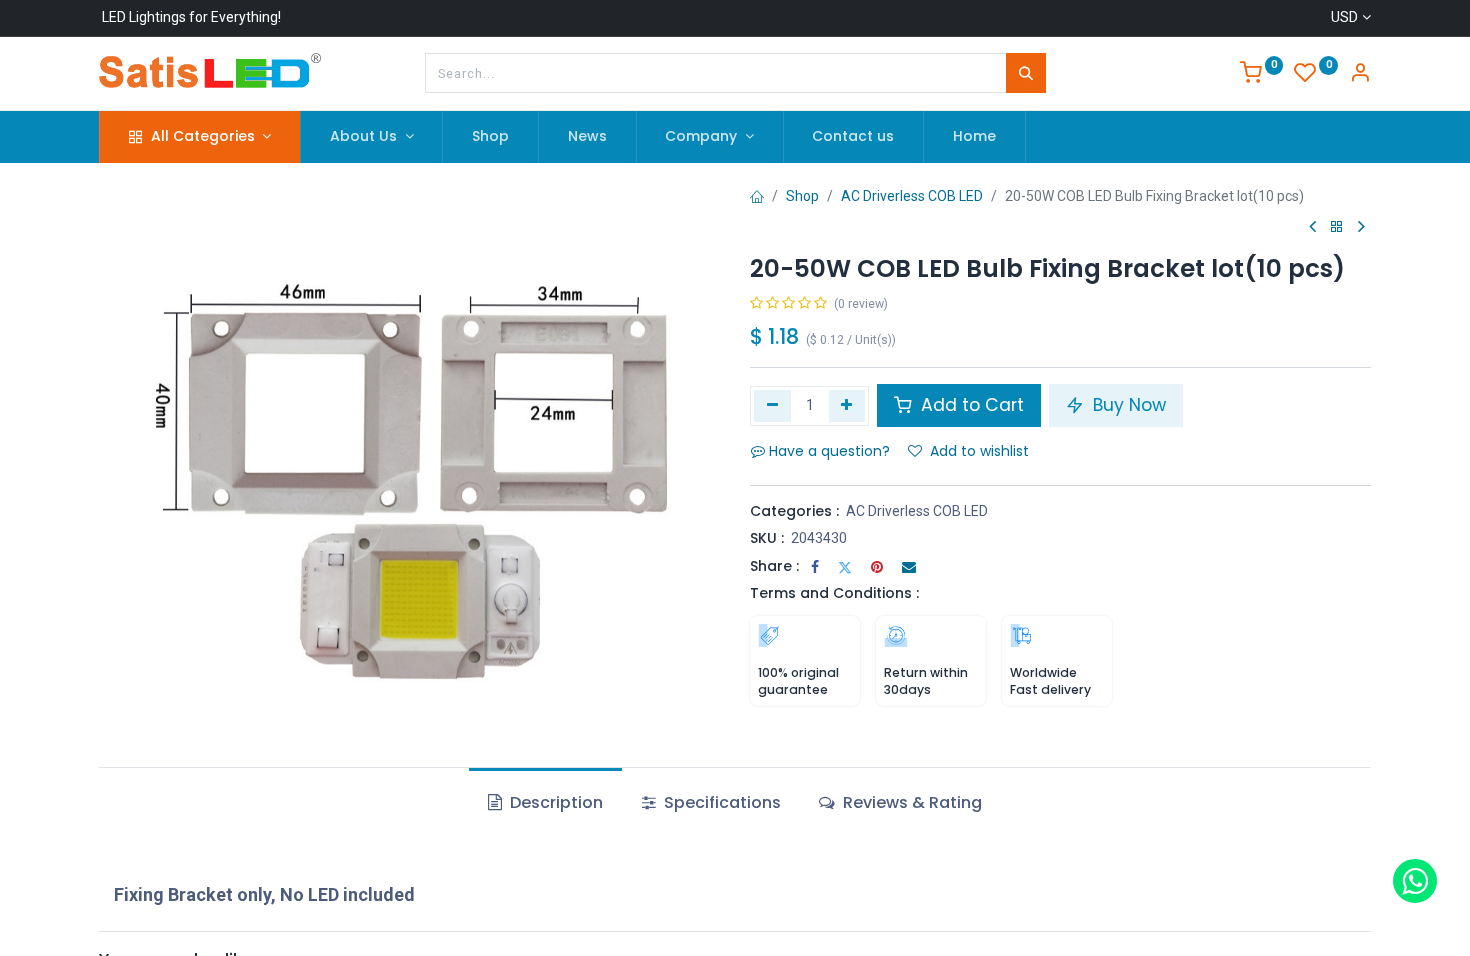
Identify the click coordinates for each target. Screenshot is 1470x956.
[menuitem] (490, 137)
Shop (802, 196)
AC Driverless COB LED (912, 196)
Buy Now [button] (1127, 405)
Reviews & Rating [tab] (910, 802)
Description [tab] (554, 802)
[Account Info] (1360, 75)
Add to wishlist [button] (979, 451)
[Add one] (847, 406)
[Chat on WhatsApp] (1415, 881)
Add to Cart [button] (970, 405)
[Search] (1026, 73)
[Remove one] (772, 406)
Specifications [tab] (720, 802)
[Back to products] (1337, 227)
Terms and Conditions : (834, 593)
